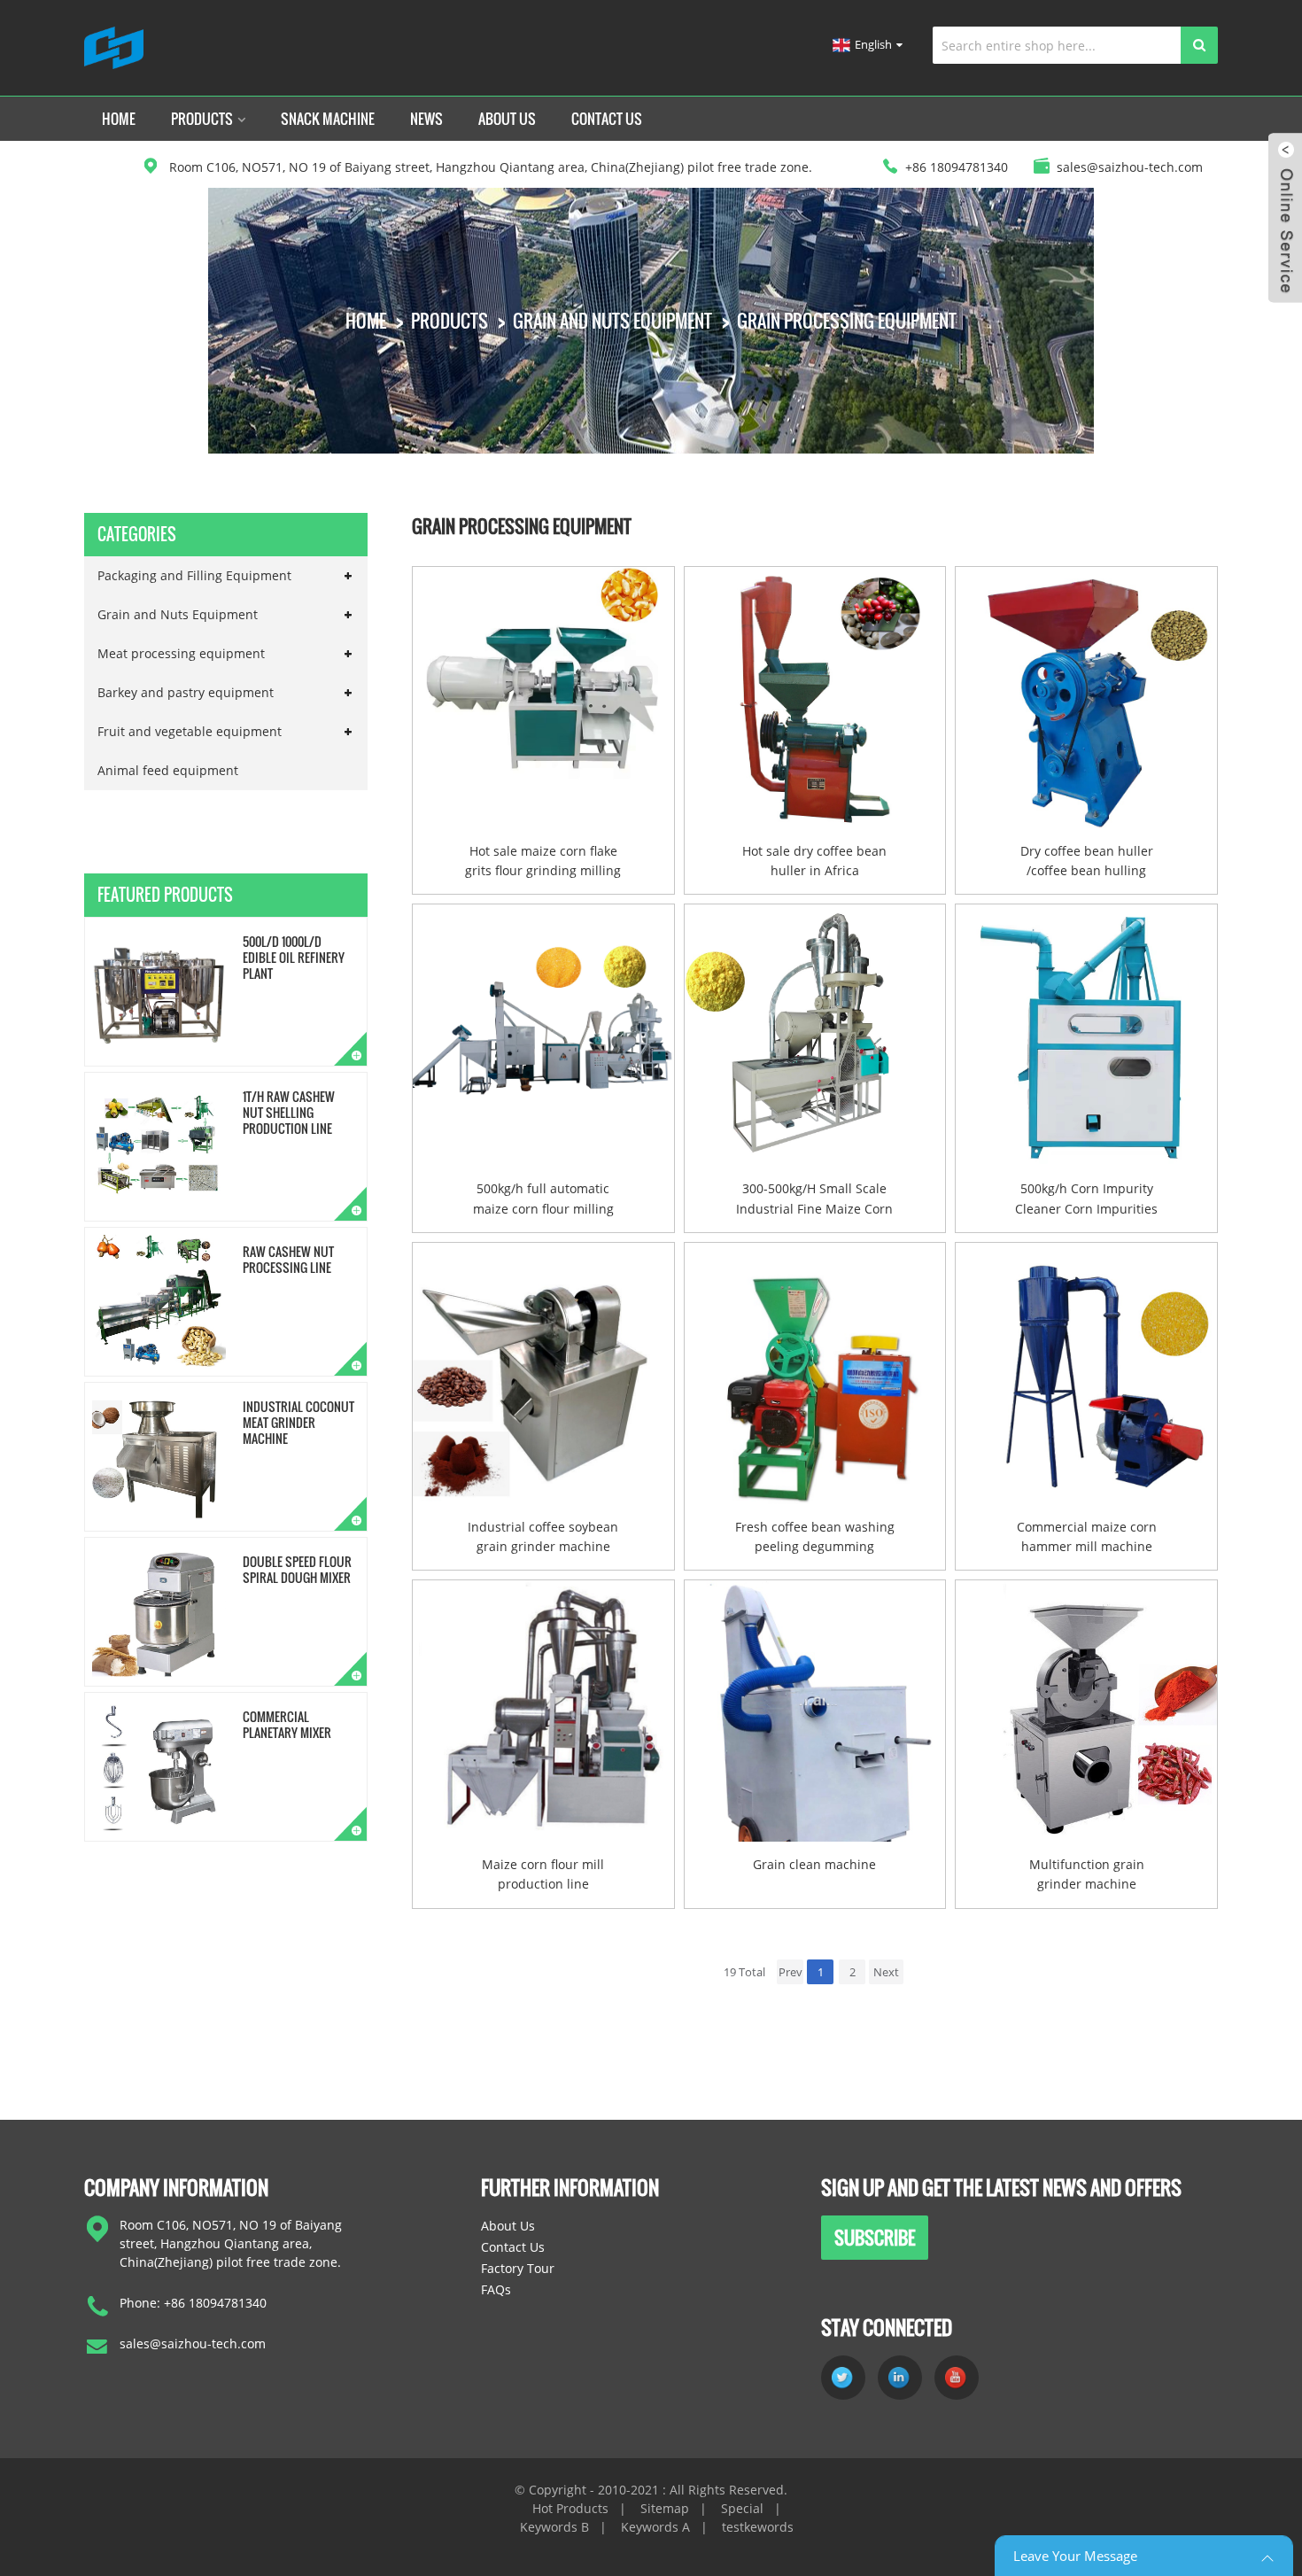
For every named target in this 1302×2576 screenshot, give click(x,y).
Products (202, 119)
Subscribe (875, 2238)
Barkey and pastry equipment (186, 692)
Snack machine (328, 119)
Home (119, 119)
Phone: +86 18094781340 (193, 2303)
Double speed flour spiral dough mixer (297, 1569)
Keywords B (554, 2527)
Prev (790, 1972)
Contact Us (607, 119)
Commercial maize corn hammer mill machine (1087, 1536)
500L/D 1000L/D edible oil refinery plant (294, 957)
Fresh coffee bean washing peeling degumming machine (815, 1538)
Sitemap (665, 2508)
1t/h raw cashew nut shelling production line (289, 1112)
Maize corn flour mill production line (543, 1874)
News (426, 119)
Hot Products (570, 2508)
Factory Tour (518, 2268)
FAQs (496, 2289)
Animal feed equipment (168, 770)
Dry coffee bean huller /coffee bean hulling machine (1087, 862)
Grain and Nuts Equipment (612, 321)
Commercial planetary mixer (287, 1724)
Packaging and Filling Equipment (194, 575)
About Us (507, 119)
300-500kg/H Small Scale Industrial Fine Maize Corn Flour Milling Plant (814, 1199)
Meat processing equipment (181, 653)
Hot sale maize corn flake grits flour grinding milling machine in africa (543, 862)
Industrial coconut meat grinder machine (298, 1422)
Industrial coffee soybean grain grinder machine (543, 1536)
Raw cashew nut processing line (288, 1259)
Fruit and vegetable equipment (190, 731)
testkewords (758, 2527)
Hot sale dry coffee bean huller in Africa (814, 861)
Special (742, 2508)
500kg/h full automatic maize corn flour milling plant (543, 1199)
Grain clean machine (814, 1864)
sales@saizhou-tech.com (193, 2343)
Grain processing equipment (847, 321)
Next (886, 1972)
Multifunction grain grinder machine (1087, 1874)
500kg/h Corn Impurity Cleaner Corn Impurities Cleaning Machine (1086, 1199)
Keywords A (655, 2527)
